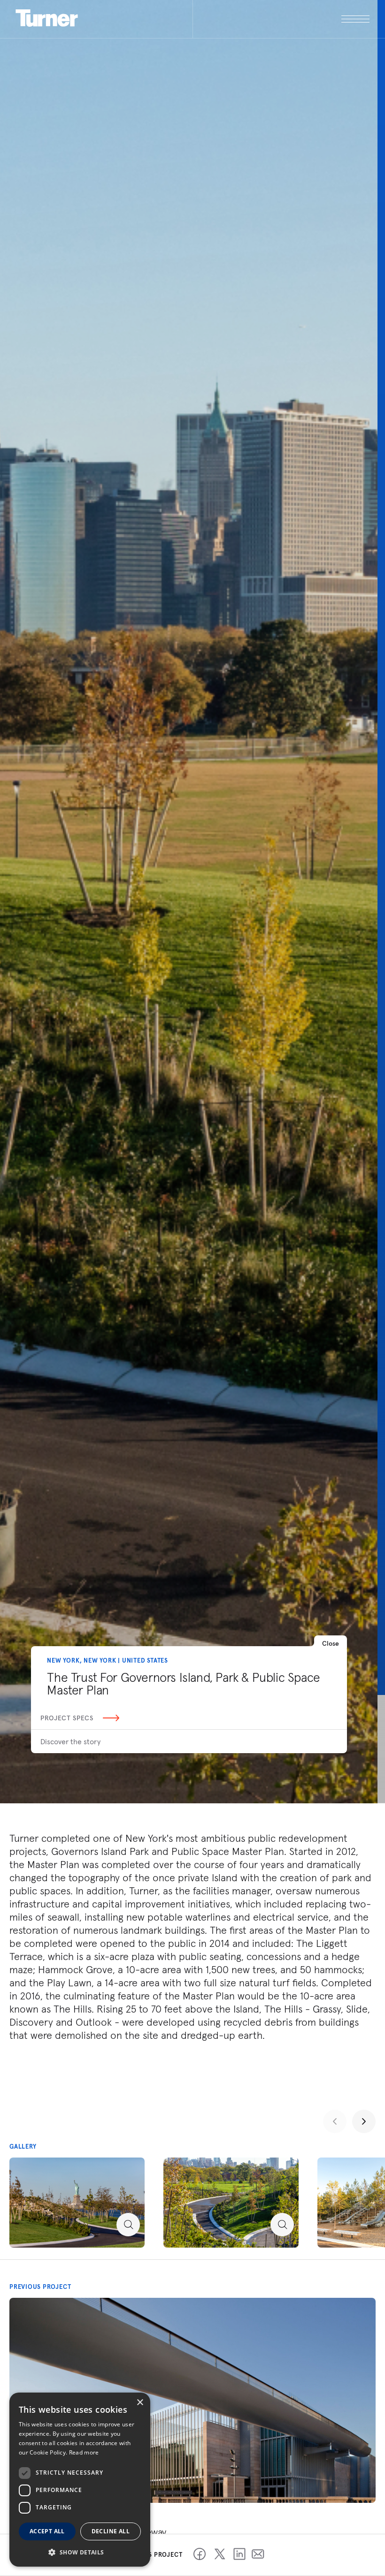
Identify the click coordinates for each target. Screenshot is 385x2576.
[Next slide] (364, 2121)
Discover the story (70, 1741)
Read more (84, 2452)
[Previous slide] (335, 2121)
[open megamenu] (281, 19)
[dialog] (80, 2480)
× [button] (140, 2403)
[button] (80, 2552)
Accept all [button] (47, 2531)
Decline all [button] (111, 2531)
